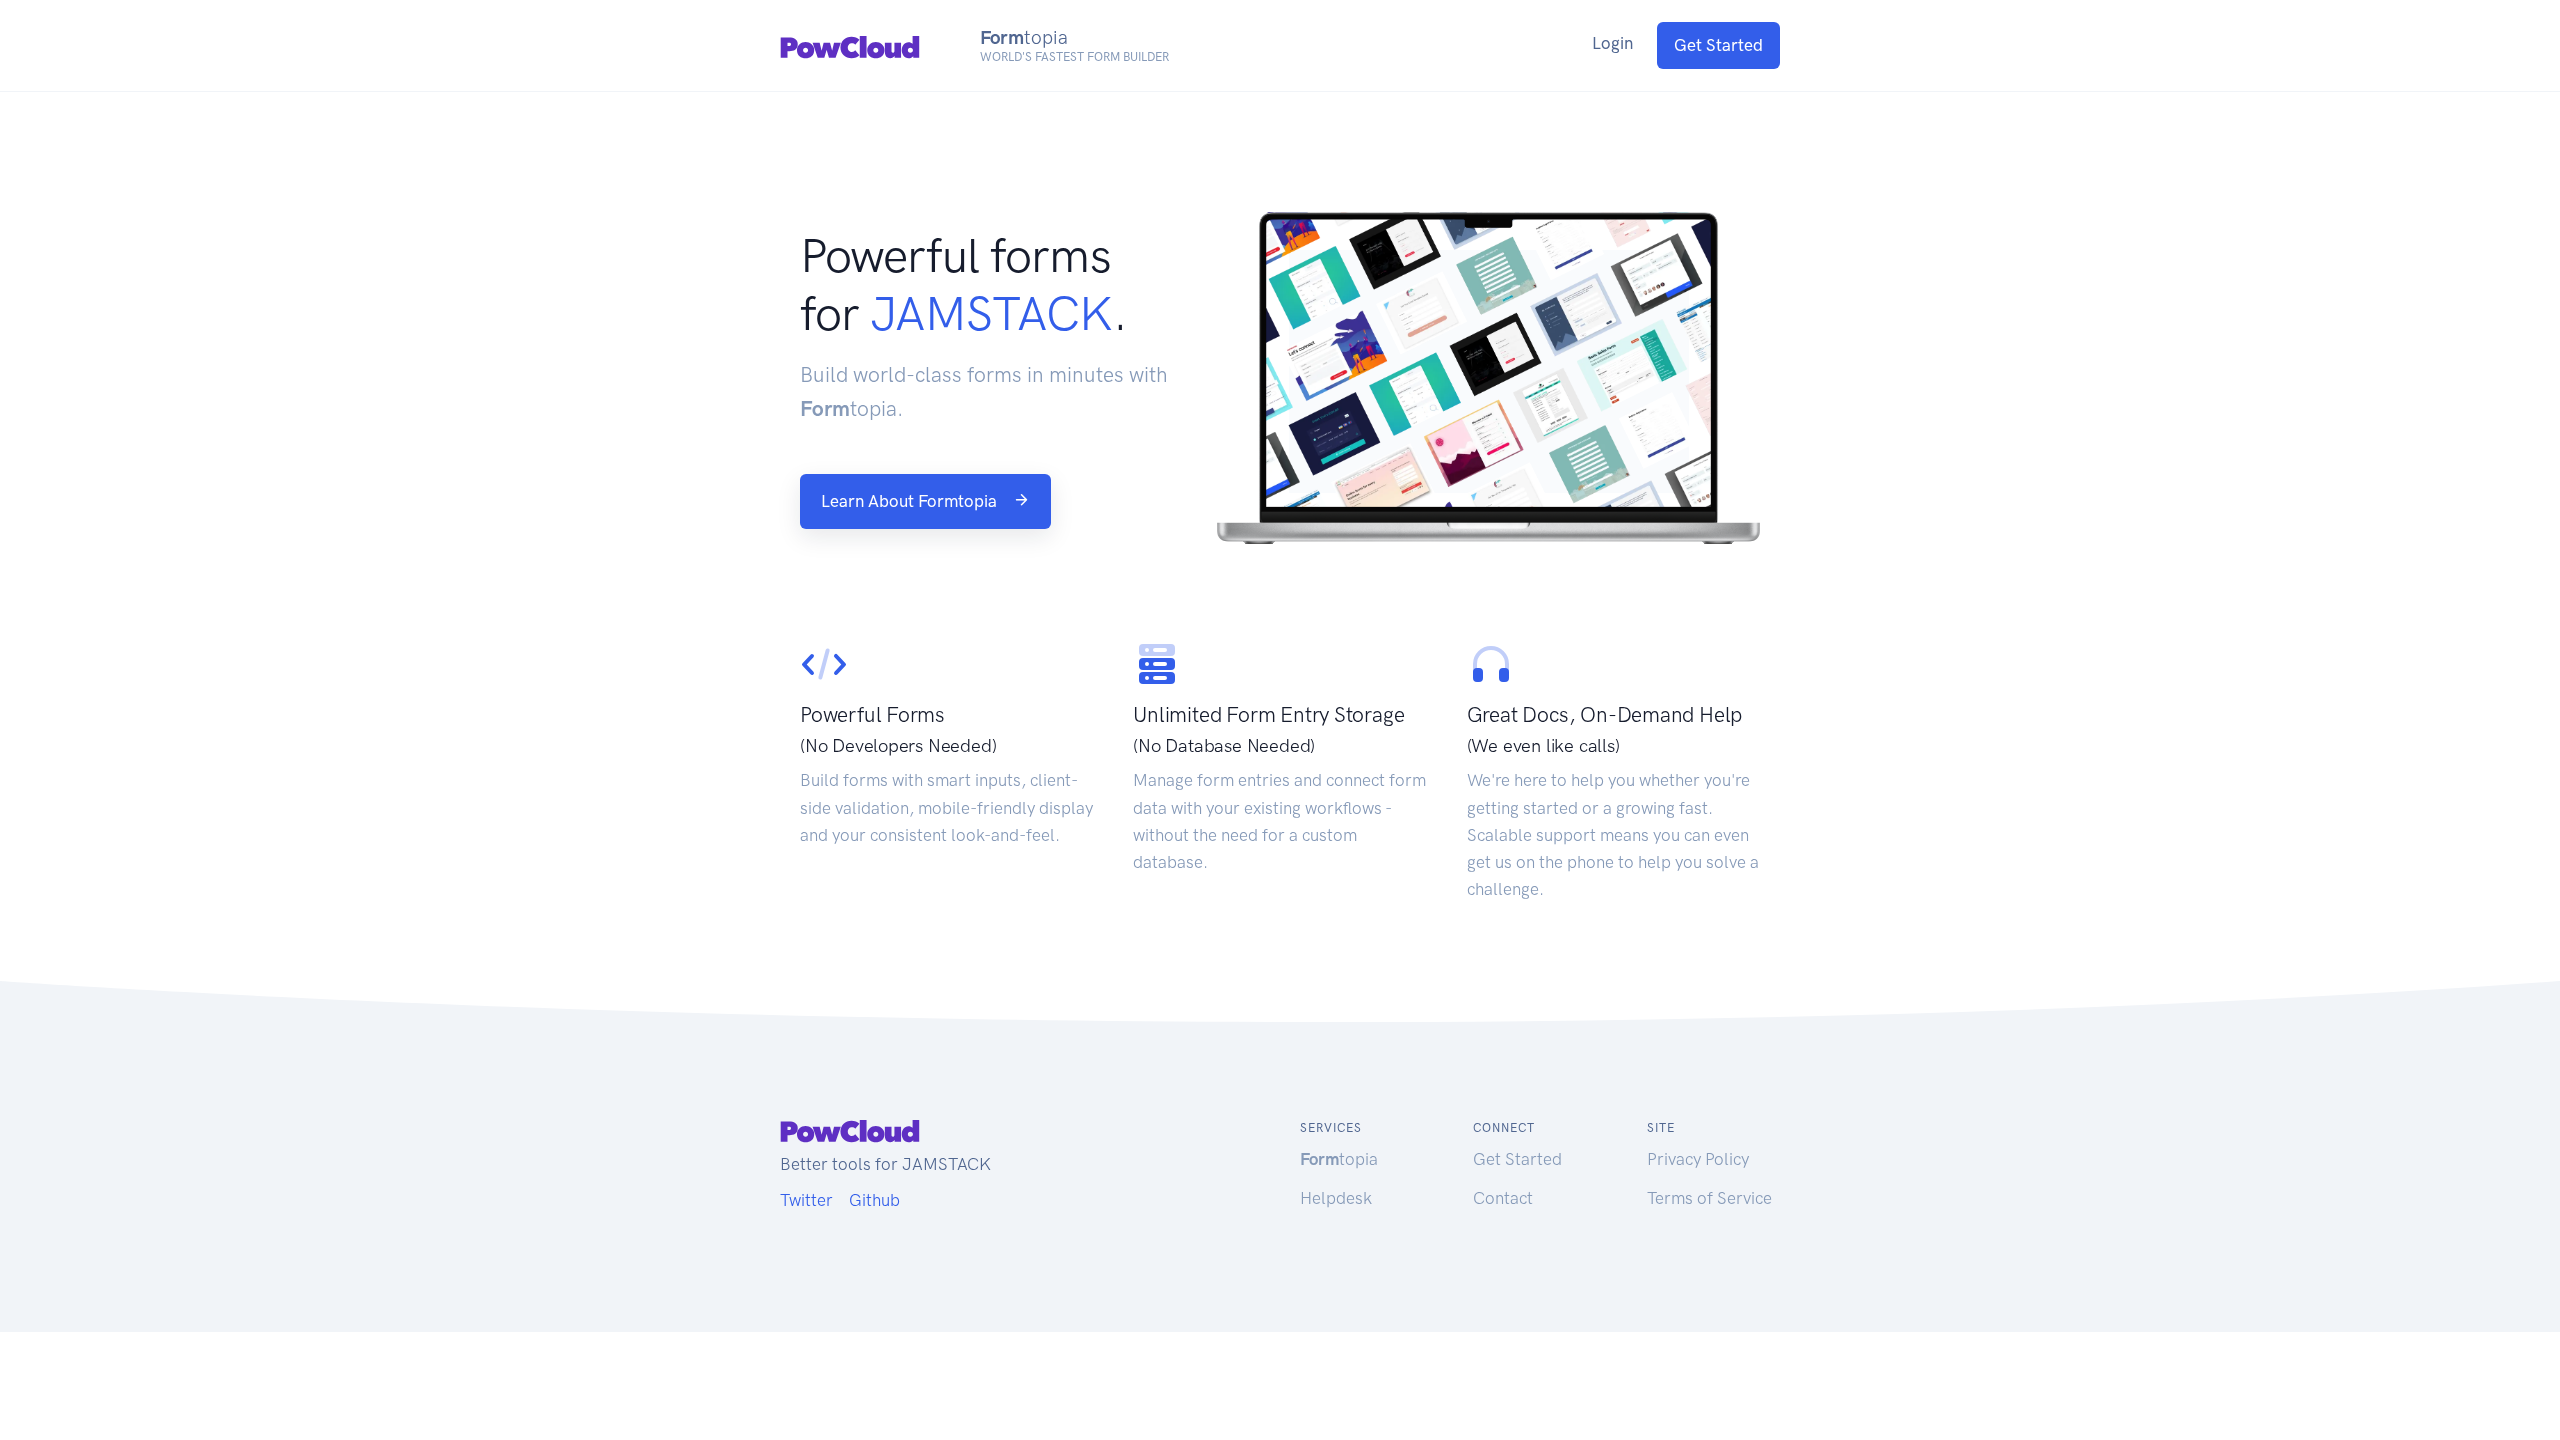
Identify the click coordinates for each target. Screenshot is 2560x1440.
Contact (1503, 1198)
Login (1612, 43)
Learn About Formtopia (911, 501)
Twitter (806, 1200)
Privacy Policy (1698, 1159)
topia (1339, 1159)
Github (874, 1200)
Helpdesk (1336, 1198)
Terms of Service (1709, 1198)
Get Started (1718, 45)
